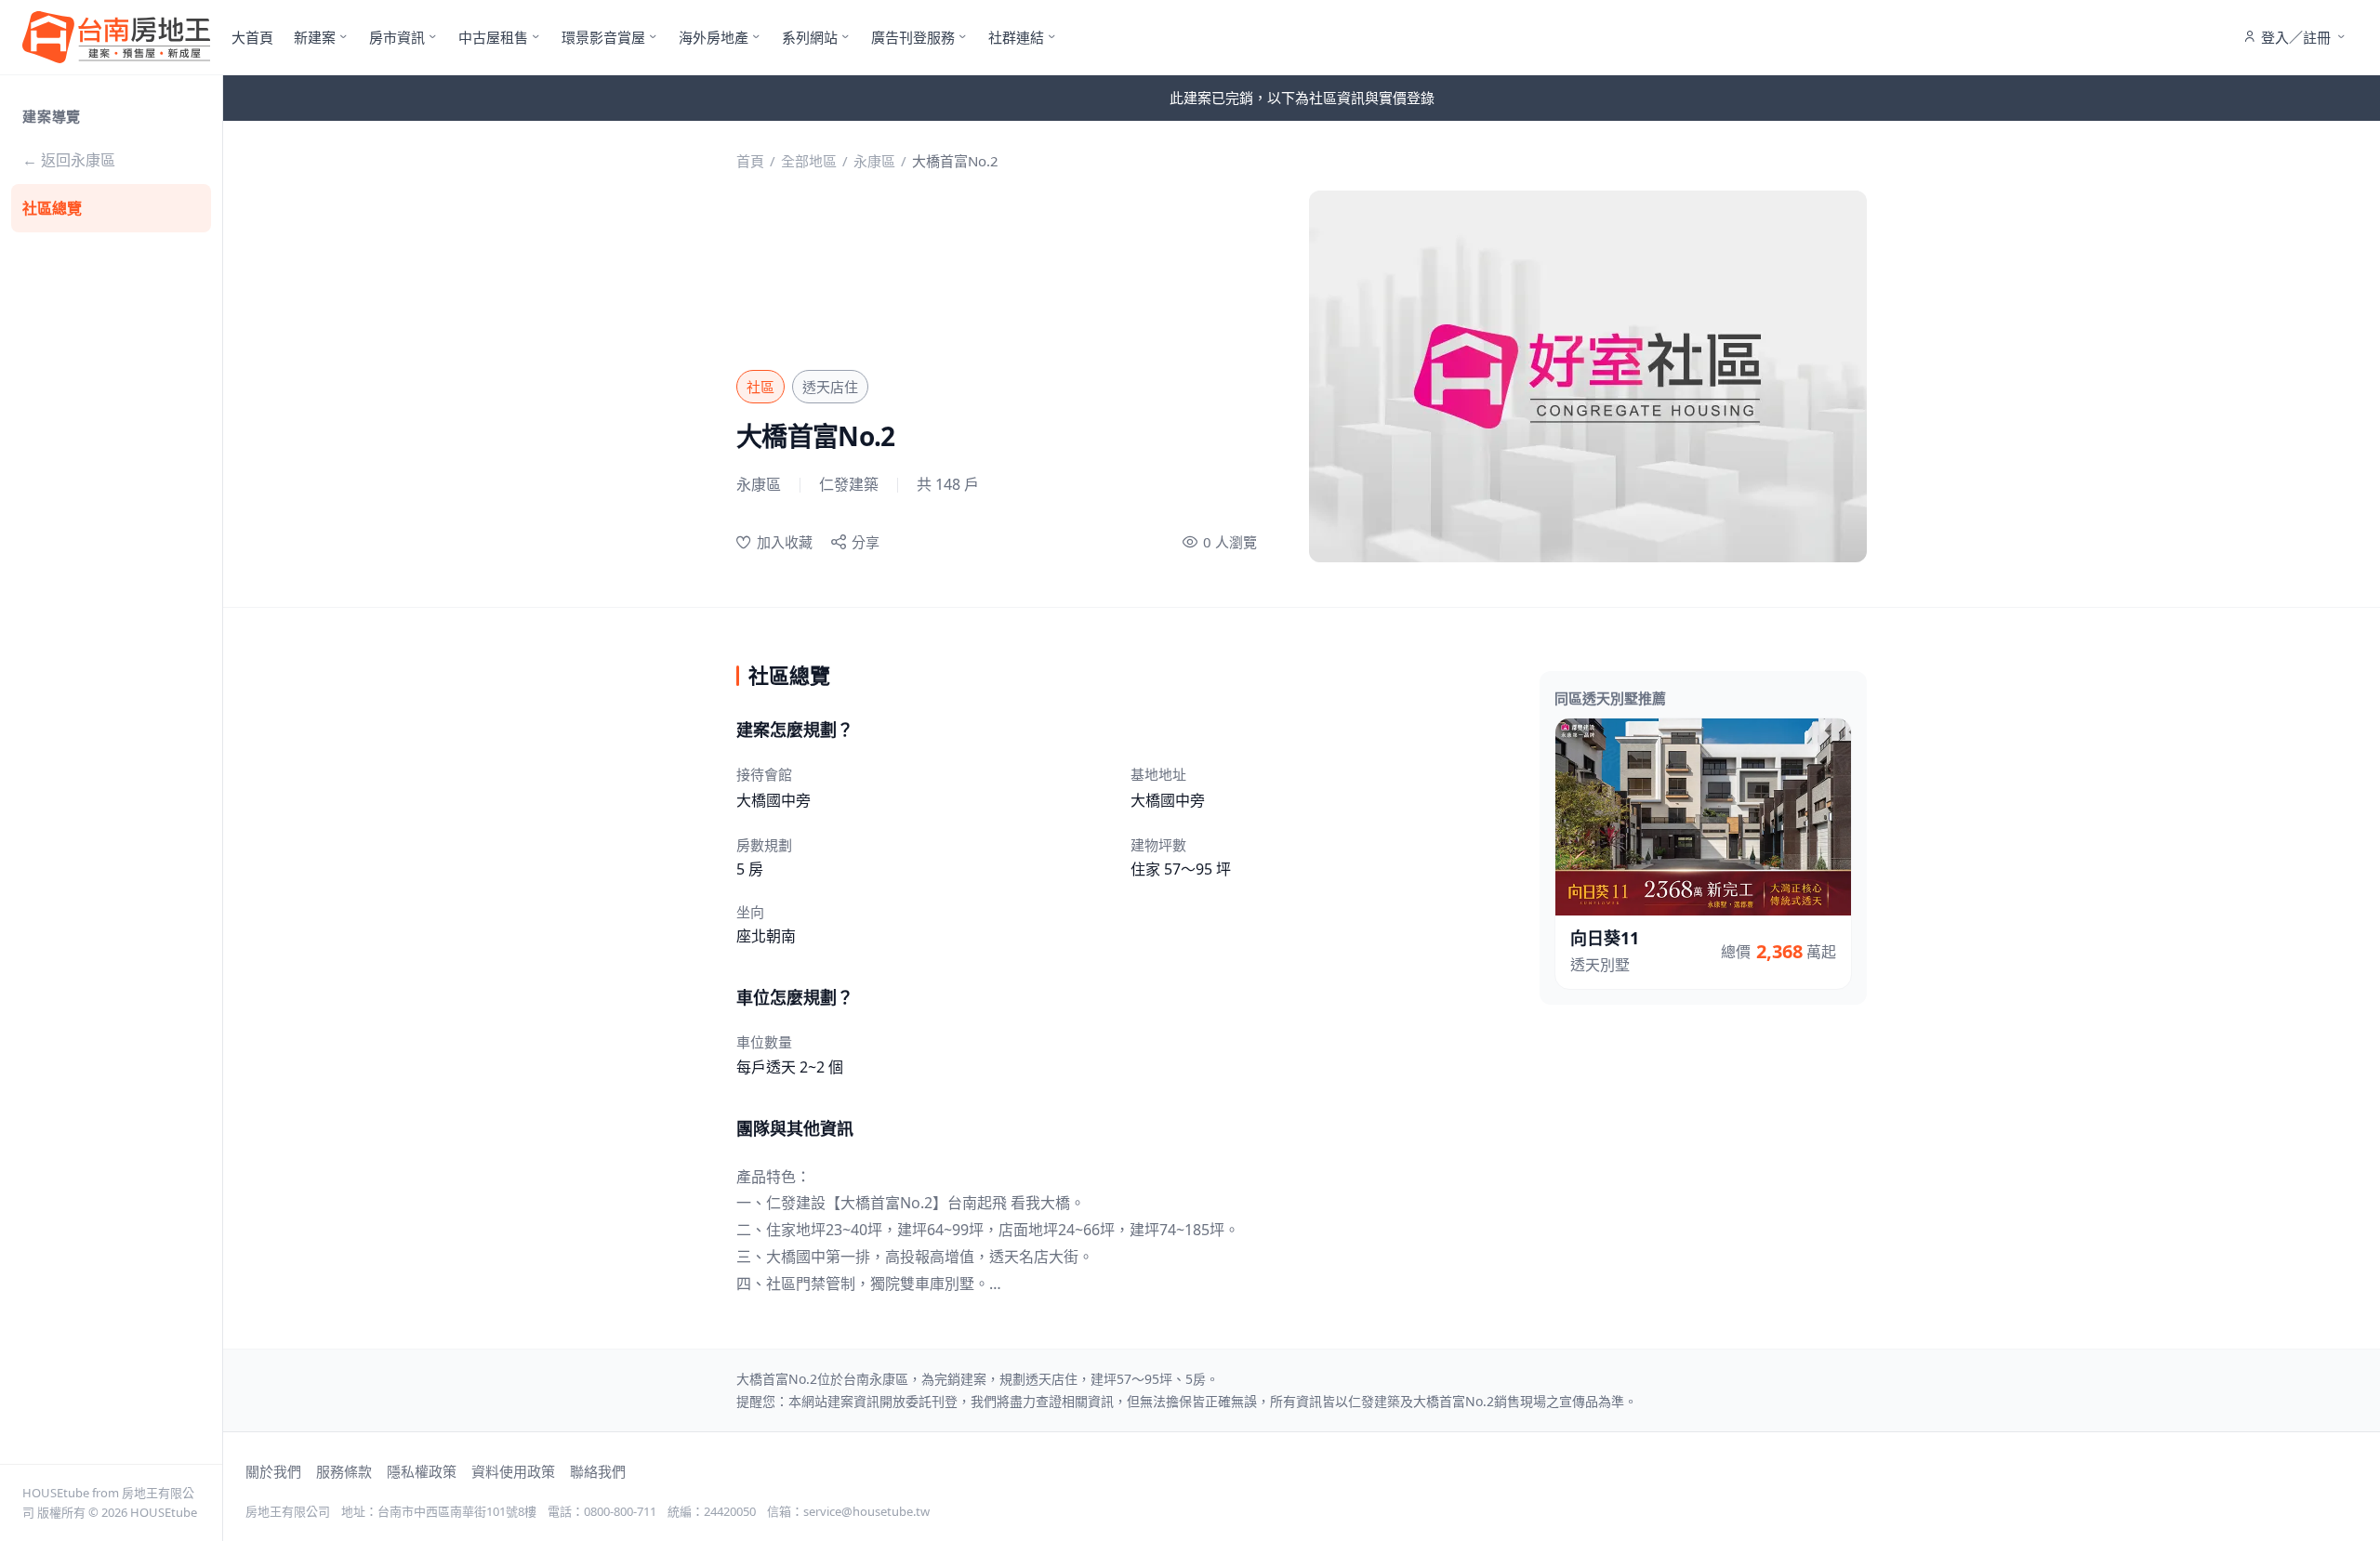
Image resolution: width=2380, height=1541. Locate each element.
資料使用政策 (513, 1471)
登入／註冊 (2296, 37)
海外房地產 (714, 37)
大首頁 (252, 37)
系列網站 (810, 37)
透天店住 (830, 387)
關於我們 (273, 1471)
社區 (760, 387)
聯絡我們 (598, 1471)
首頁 (750, 161)
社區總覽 (52, 208)
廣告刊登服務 (913, 37)
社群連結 (1016, 37)
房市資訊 (397, 37)
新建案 (315, 37)
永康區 (874, 161)
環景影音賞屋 (603, 37)
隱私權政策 (422, 1471)
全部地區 (809, 161)
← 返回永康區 (69, 160)
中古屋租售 (493, 37)
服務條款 (344, 1471)
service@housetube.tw (866, 1511)
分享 (866, 542)
